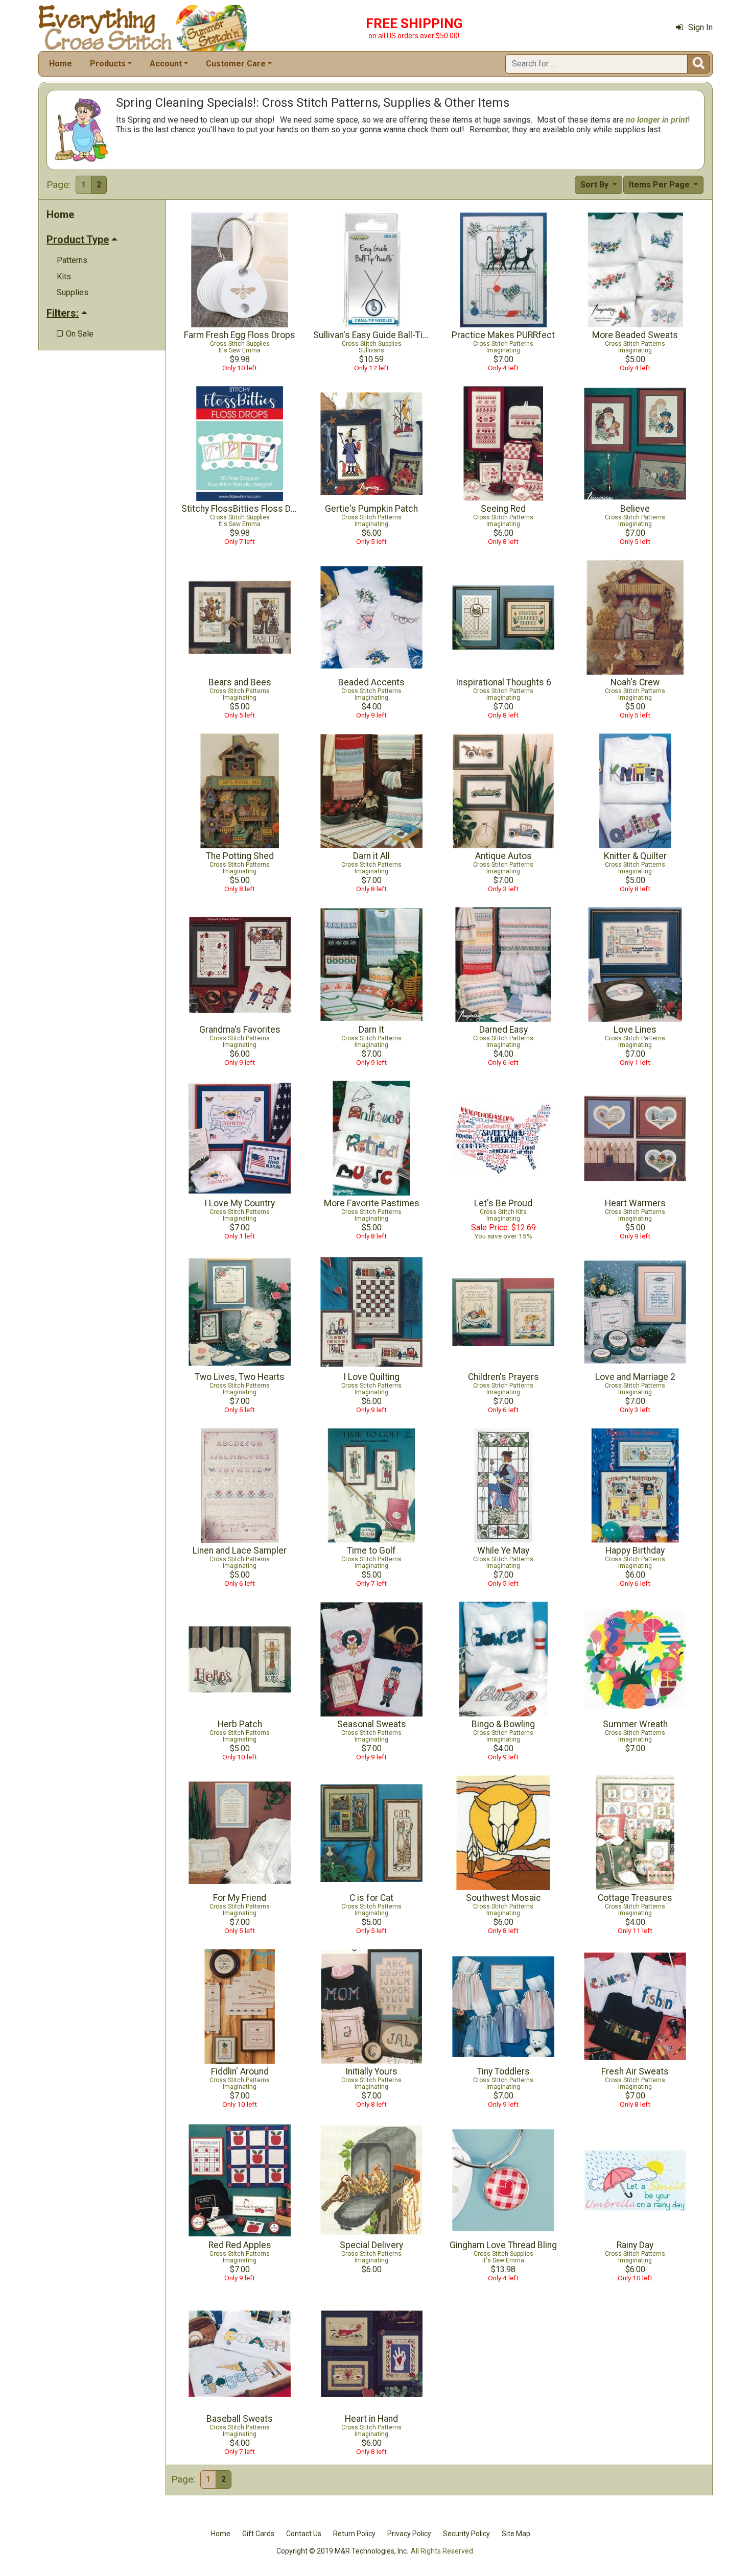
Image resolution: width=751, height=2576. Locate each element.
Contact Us (304, 2534)
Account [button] (166, 64)
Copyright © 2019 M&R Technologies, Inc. (342, 2551)
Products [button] (108, 64)
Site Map (516, 2534)
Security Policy (466, 2534)
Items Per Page (660, 185)
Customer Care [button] (236, 64)
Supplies (73, 292)
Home (61, 64)
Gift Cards (258, 2534)
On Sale (75, 334)
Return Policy (354, 2534)
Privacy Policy (409, 2534)
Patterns (72, 260)
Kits (64, 277)
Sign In (700, 27)
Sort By (595, 185)
